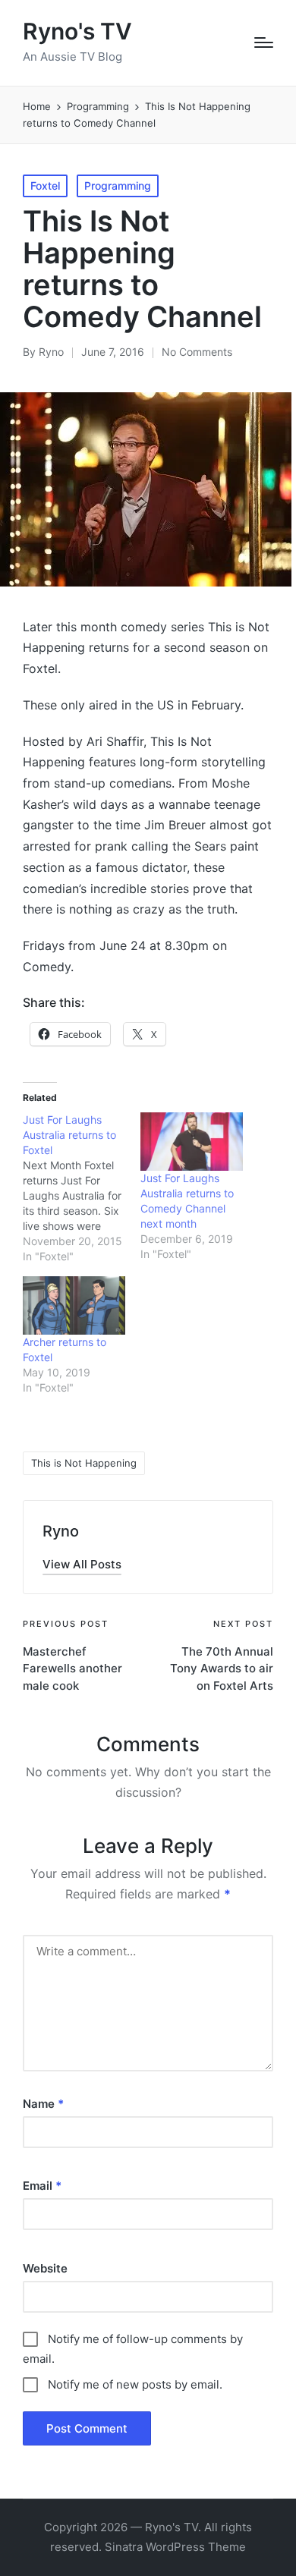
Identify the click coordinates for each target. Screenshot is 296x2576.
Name (43, 2104)
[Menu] (264, 42)
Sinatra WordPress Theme (175, 2547)
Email (42, 2186)
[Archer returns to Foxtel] (74, 1305)
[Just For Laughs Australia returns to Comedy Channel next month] (192, 1142)
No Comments (197, 352)
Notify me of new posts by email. (135, 2384)
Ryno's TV (77, 31)
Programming (118, 186)
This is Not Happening (84, 1463)
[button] (82, 1564)
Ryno (61, 1531)
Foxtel (45, 186)
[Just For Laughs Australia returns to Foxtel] (82, 1188)
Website (45, 2268)
